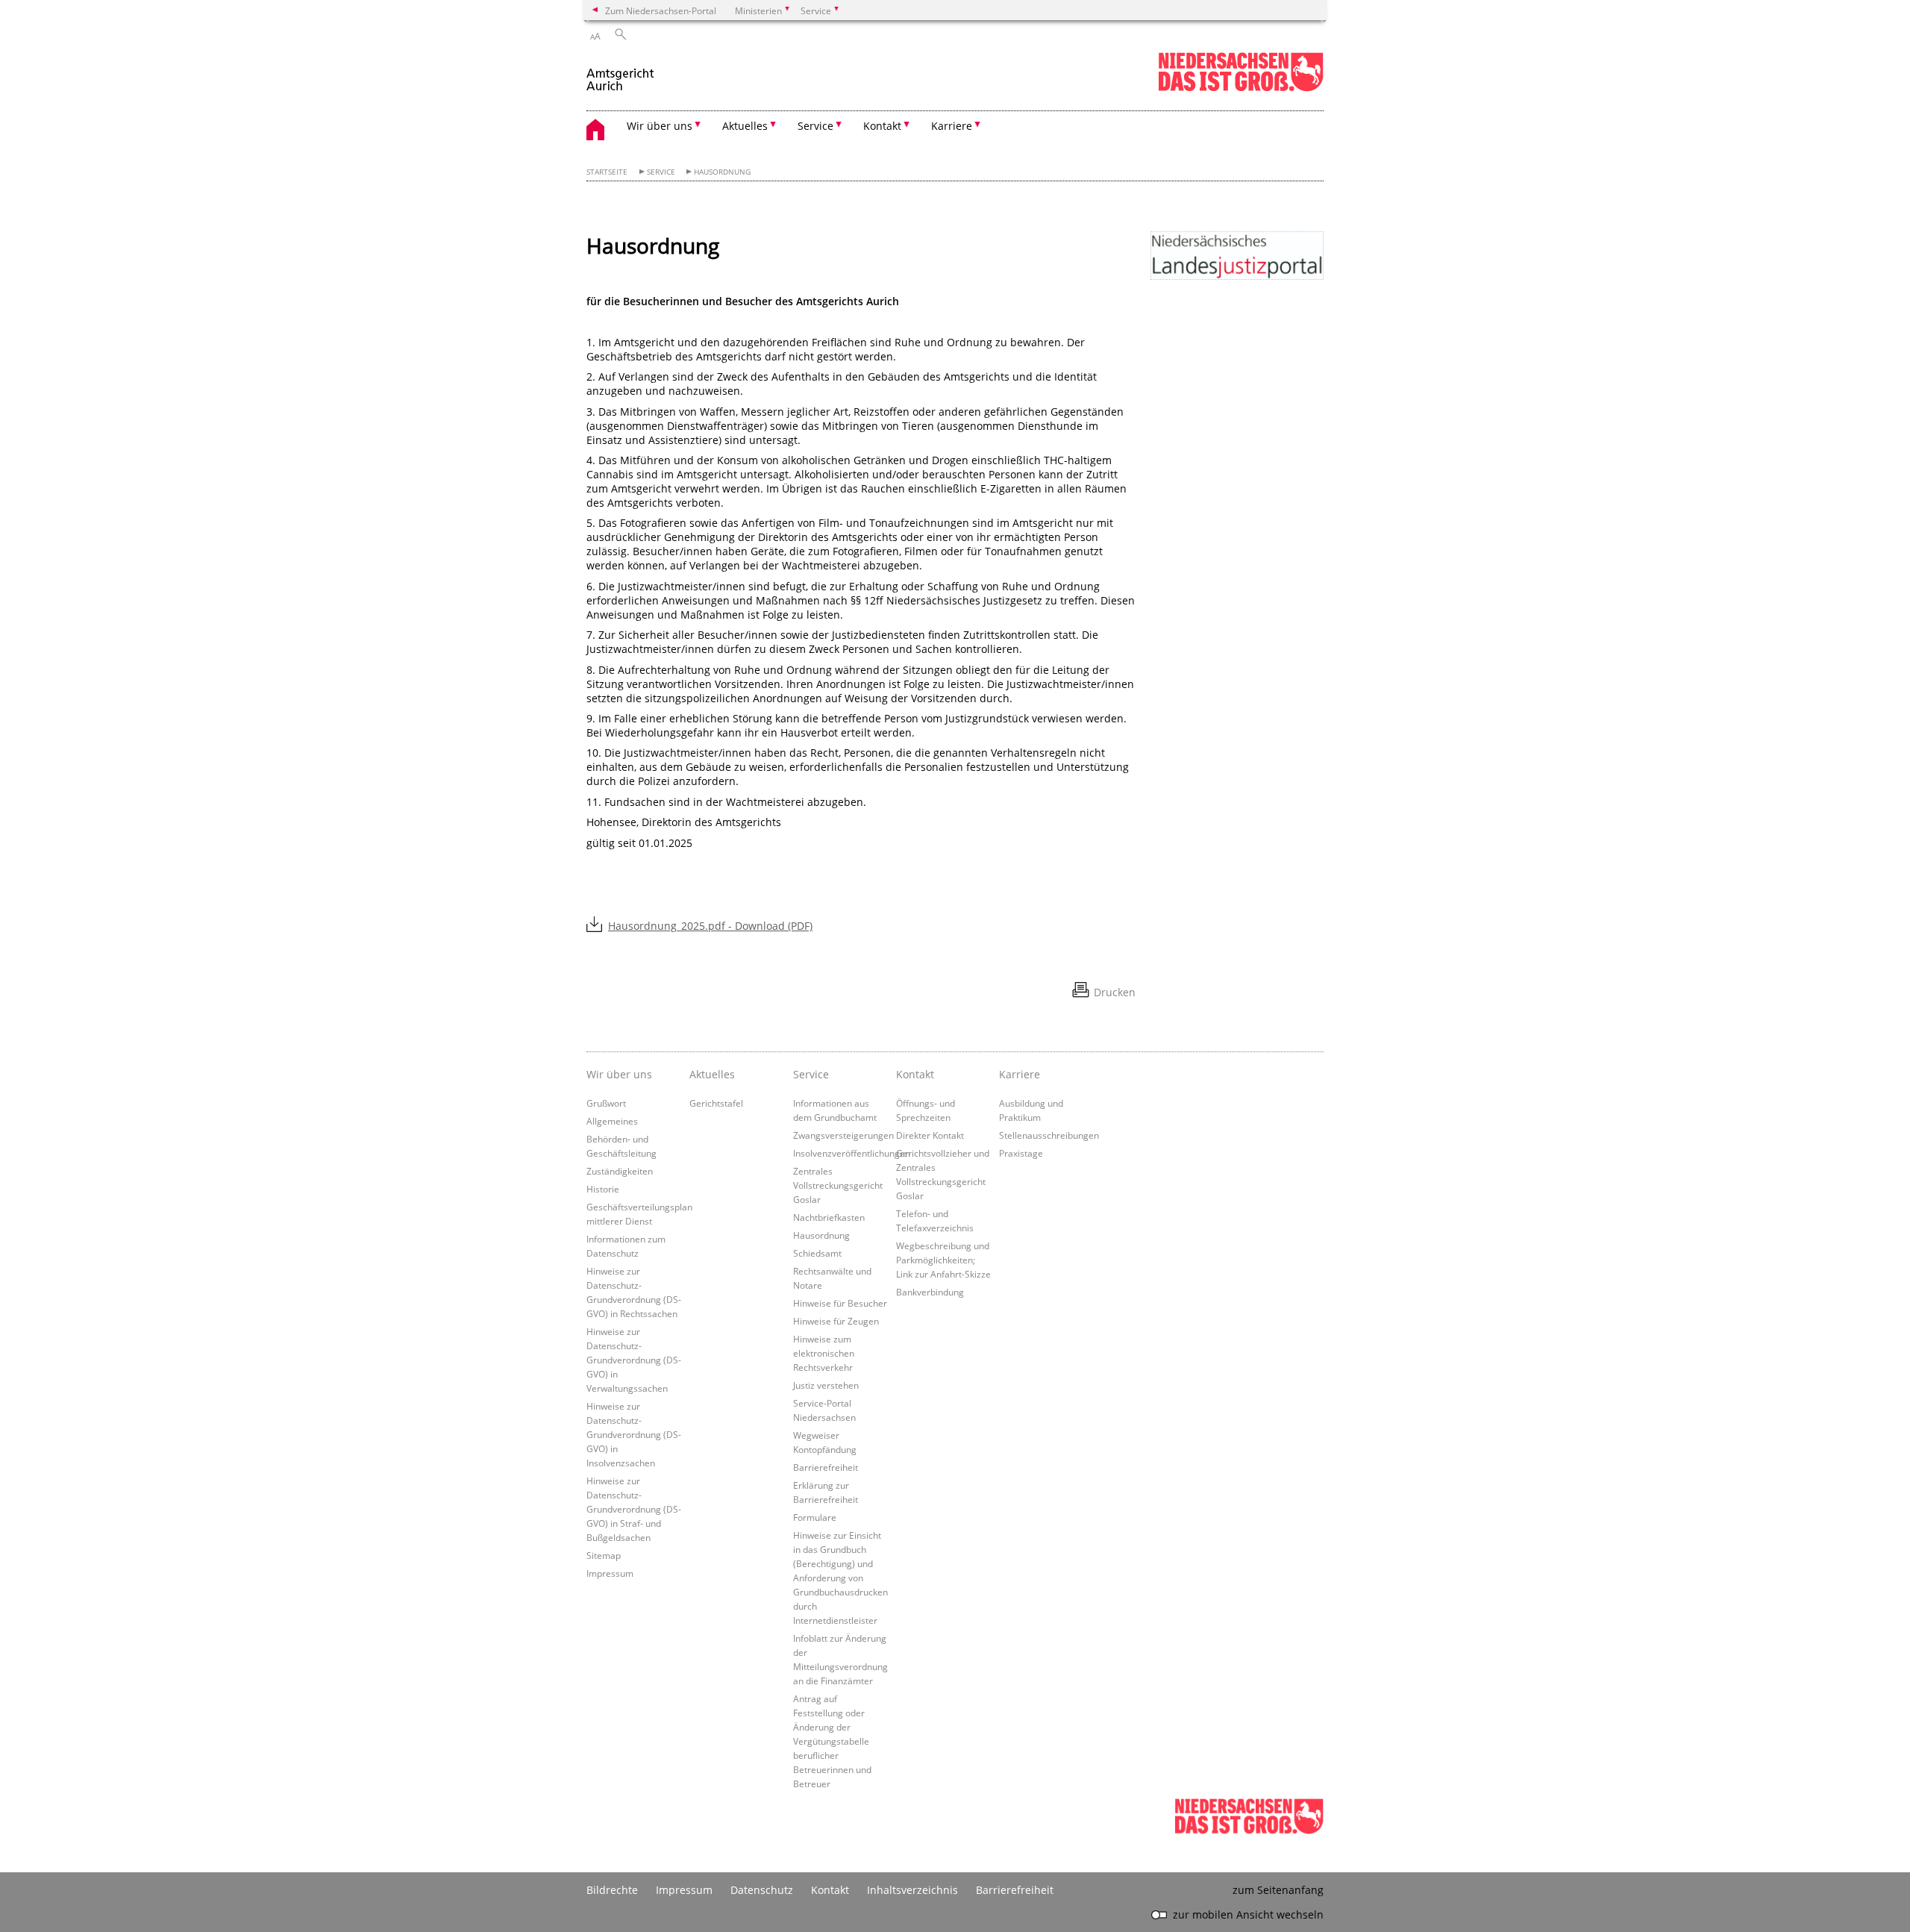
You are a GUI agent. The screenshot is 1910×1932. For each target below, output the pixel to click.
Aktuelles (712, 1074)
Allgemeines (612, 1121)
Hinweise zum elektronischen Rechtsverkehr (824, 1353)
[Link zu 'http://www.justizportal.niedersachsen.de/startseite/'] (1237, 256)
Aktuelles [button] (745, 126)
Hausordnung (722, 172)
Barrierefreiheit (826, 1467)
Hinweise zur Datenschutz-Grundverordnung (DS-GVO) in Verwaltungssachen (634, 1360)
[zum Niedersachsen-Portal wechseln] (1241, 88)
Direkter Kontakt (930, 1135)
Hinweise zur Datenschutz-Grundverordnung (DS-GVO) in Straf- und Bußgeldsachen (634, 1509)
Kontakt (915, 1074)
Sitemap (604, 1555)
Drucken (1115, 992)
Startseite (607, 172)
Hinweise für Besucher (840, 1303)
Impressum (610, 1573)
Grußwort (606, 1103)
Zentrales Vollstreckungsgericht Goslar (838, 1185)
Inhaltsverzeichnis (912, 1890)
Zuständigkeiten (620, 1171)
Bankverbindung (930, 1292)
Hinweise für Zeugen (836, 1321)
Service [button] (815, 126)
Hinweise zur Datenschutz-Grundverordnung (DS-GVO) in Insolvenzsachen (634, 1434)
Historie (603, 1189)
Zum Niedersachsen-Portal (661, 10)
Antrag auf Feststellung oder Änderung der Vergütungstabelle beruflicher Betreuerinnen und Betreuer (832, 1741)
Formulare (815, 1517)
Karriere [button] (952, 126)
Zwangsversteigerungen (843, 1135)
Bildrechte (612, 1890)
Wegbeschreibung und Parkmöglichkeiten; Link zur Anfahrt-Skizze (943, 1260)
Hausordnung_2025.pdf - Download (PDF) (710, 926)
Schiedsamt (817, 1253)
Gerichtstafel (716, 1103)
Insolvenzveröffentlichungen (852, 1153)
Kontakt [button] (882, 126)
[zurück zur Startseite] (621, 74)
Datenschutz (762, 1890)
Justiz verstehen (826, 1385)
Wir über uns (619, 1074)
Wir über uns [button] (660, 126)
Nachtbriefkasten (829, 1217)
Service (661, 172)
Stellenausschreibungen (1049, 1135)
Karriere (1020, 1074)
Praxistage (1021, 1153)
